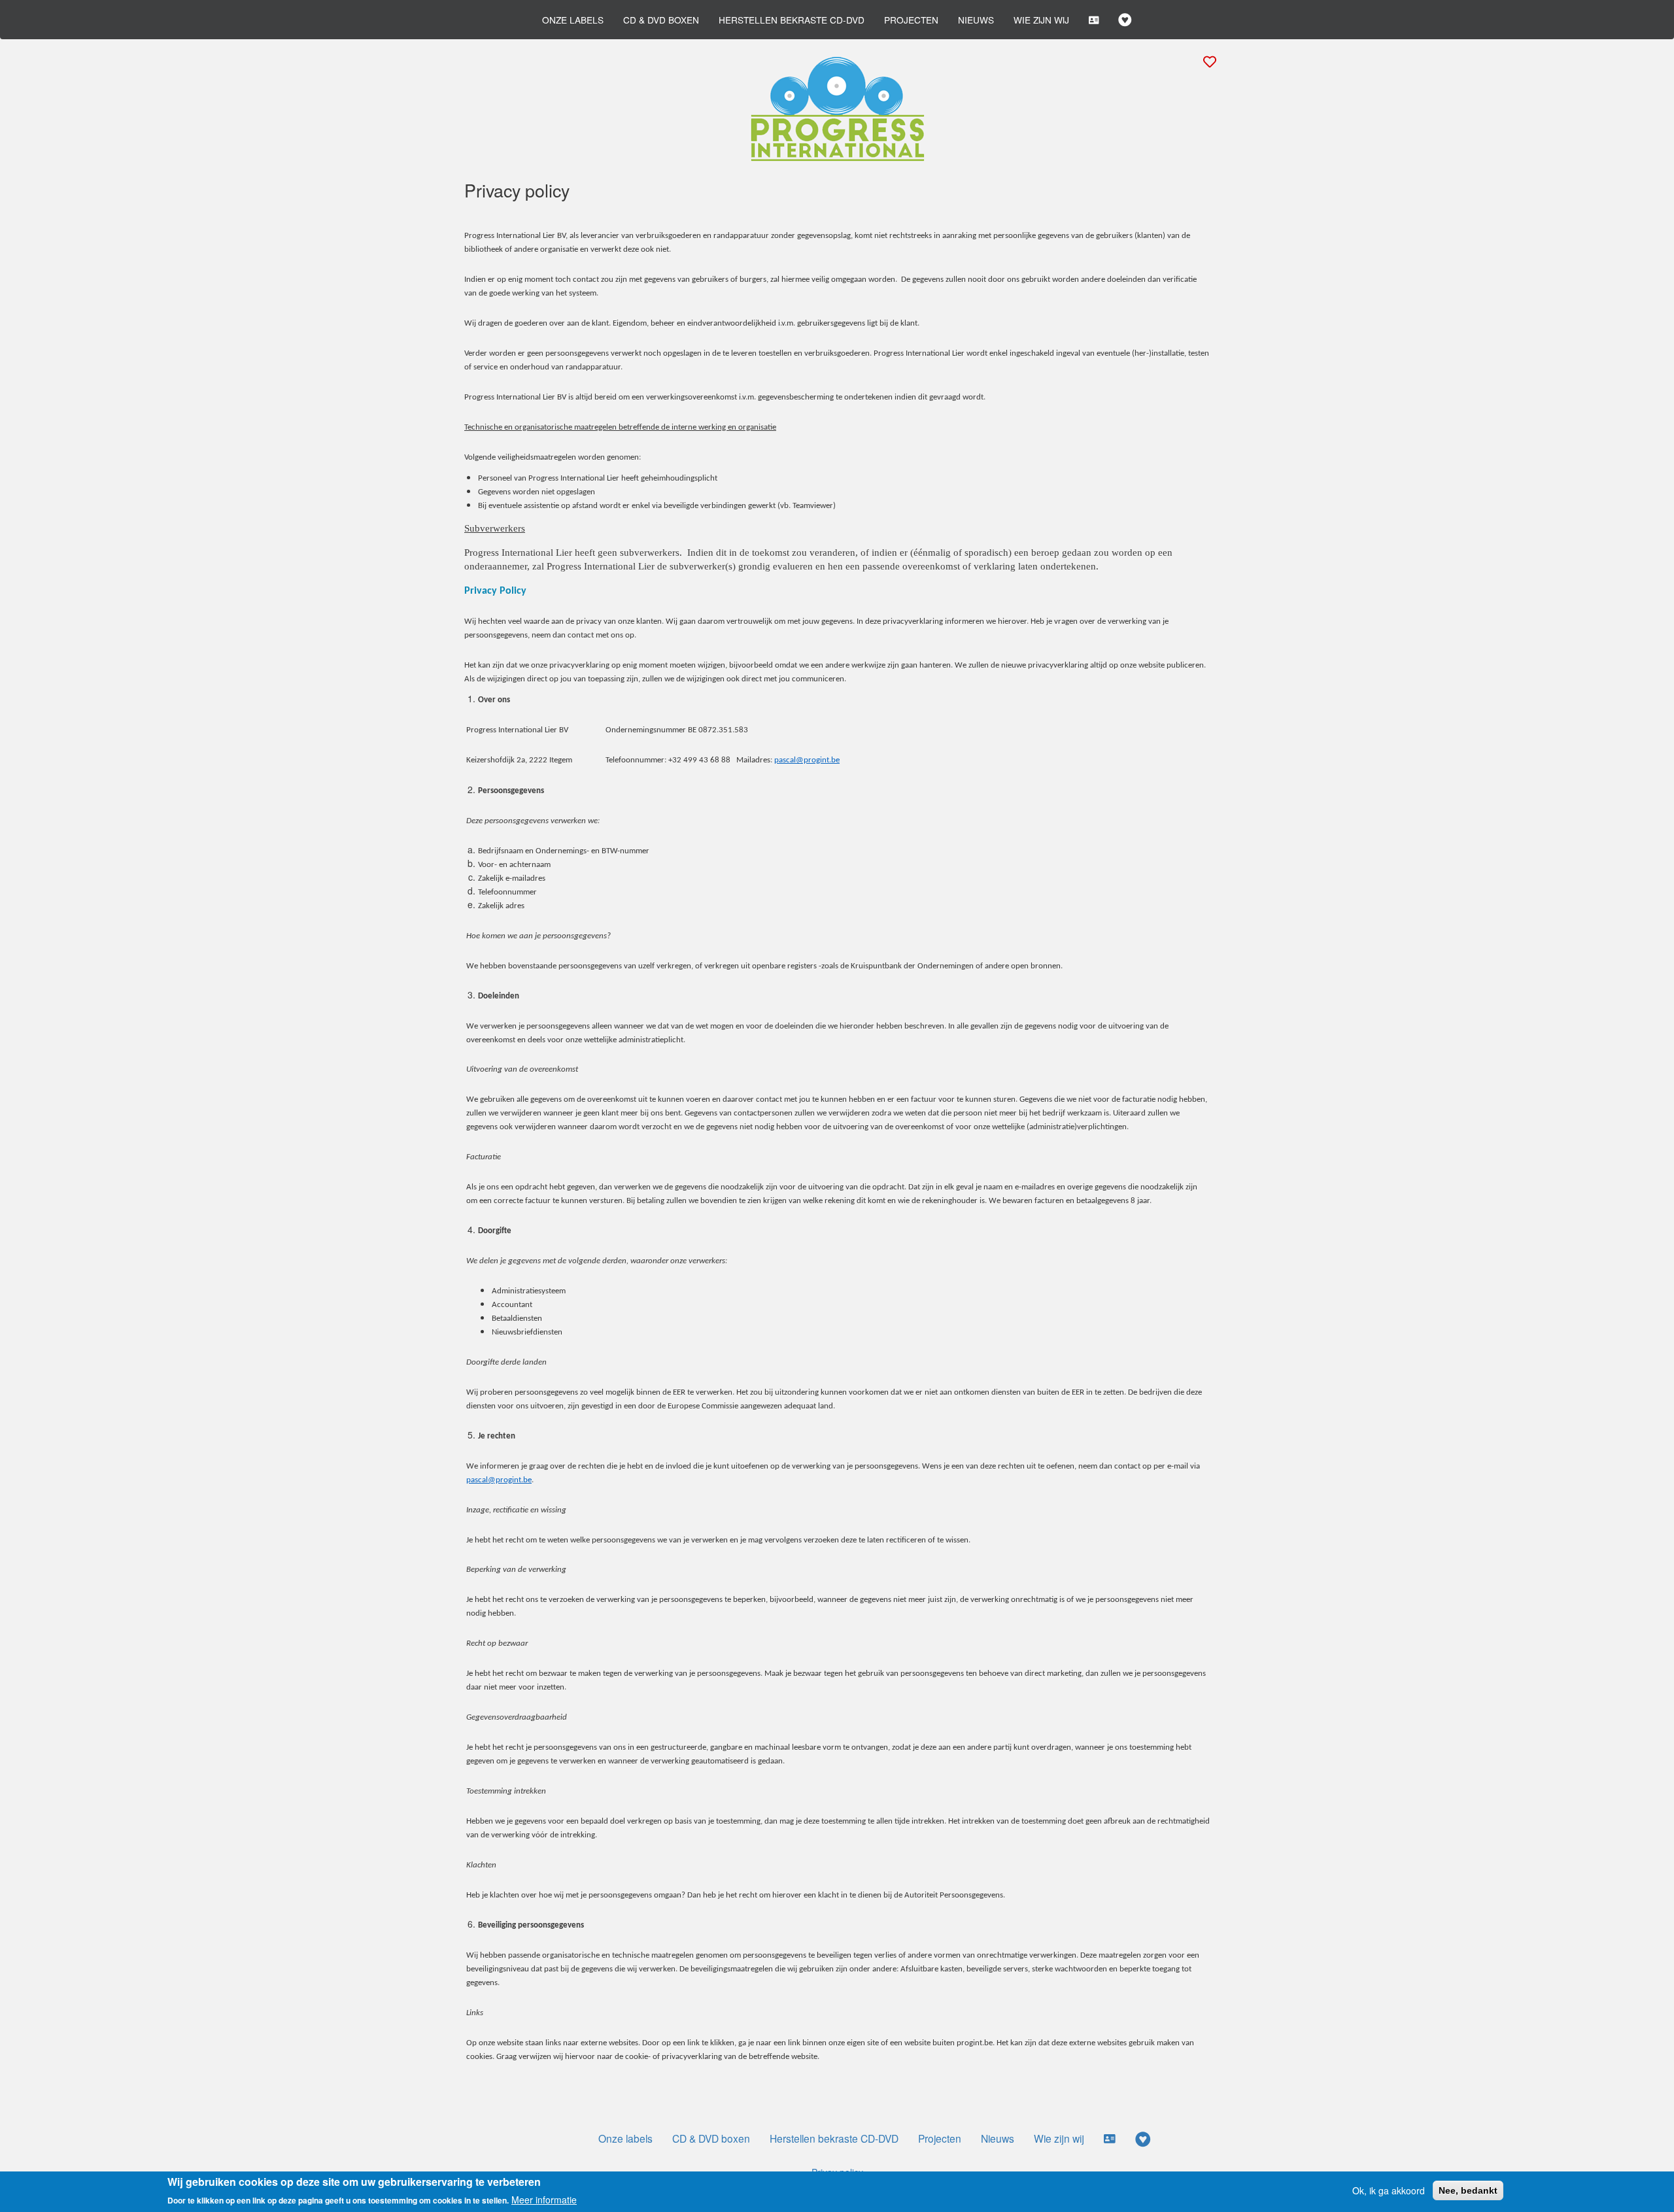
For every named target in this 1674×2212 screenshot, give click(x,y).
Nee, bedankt (1468, 2190)
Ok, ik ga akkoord (1389, 2190)
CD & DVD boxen (661, 20)
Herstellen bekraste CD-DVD (792, 20)
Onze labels (573, 20)
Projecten (911, 20)
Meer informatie (544, 2199)
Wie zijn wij (1041, 20)
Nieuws (976, 20)
